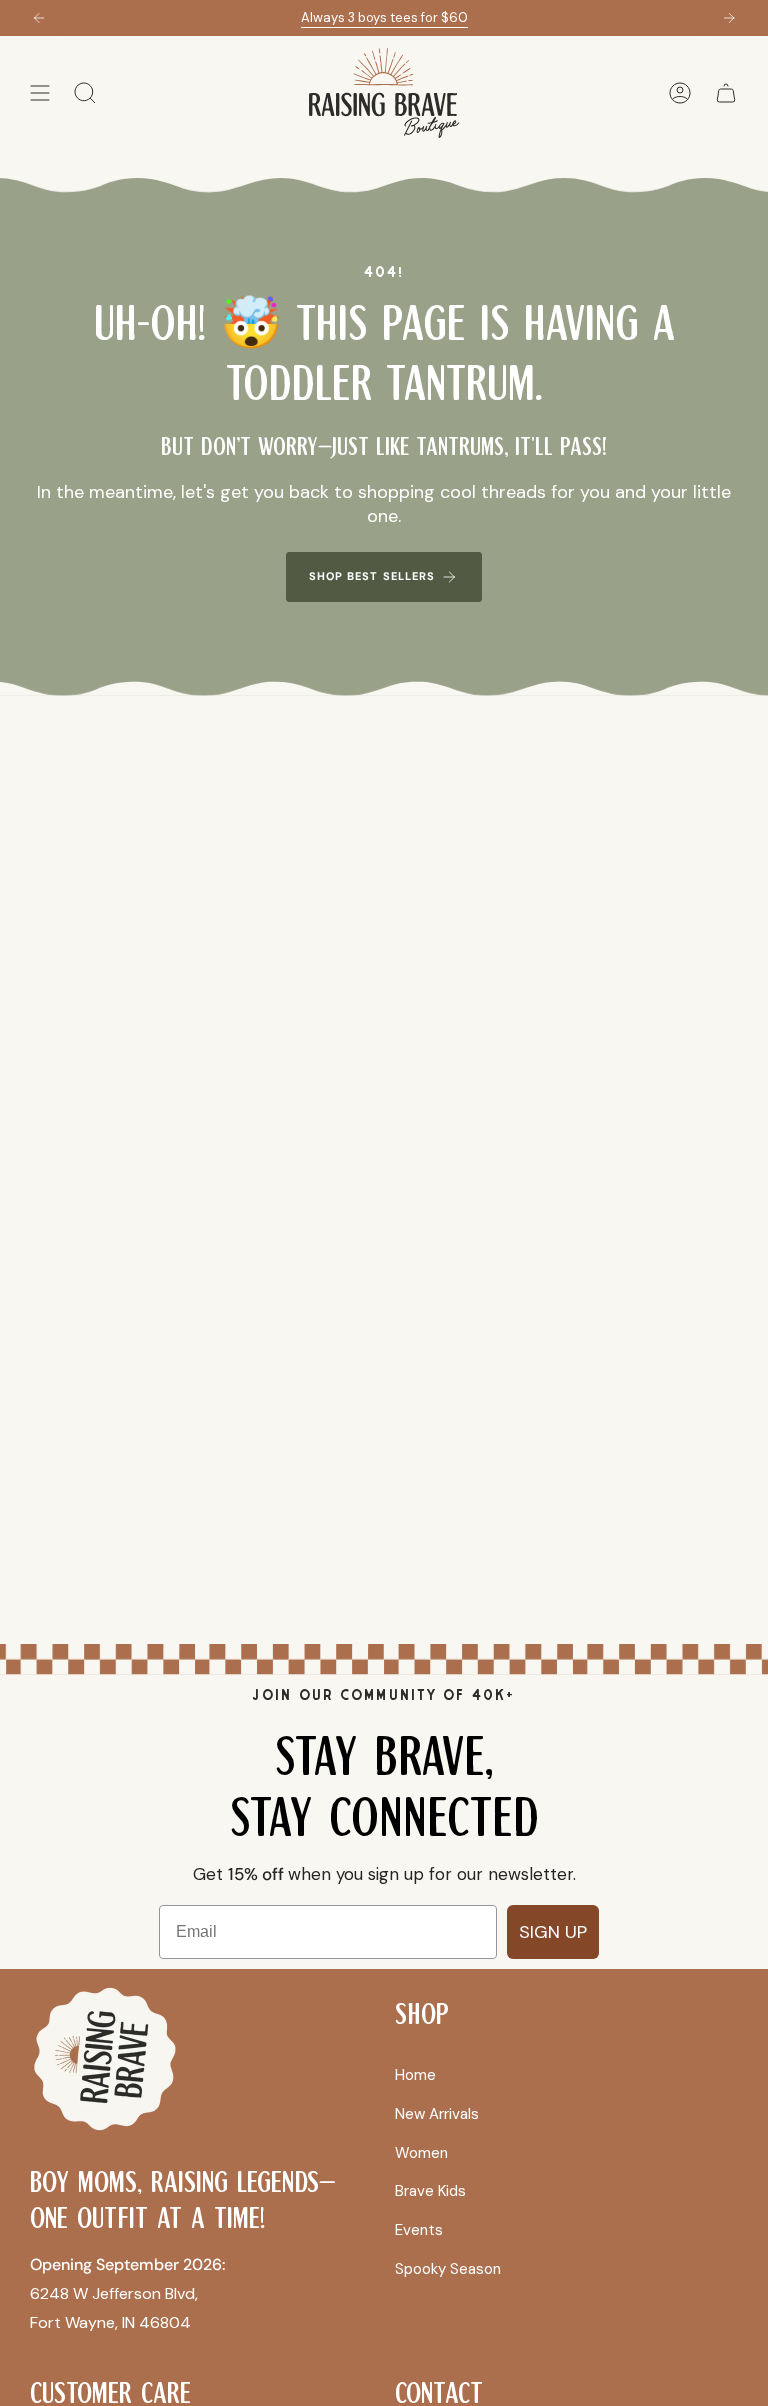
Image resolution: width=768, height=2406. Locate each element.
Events (419, 2230)
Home (415, 2075)
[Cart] (726, 93)
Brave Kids (430, 2191)
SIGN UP (553, 1932)
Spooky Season (448, 2269)
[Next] (729, 18)
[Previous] (39, 18)
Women (421, 2153)
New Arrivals (437, 2114)
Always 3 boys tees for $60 (384, 17)
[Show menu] (40, 93)
